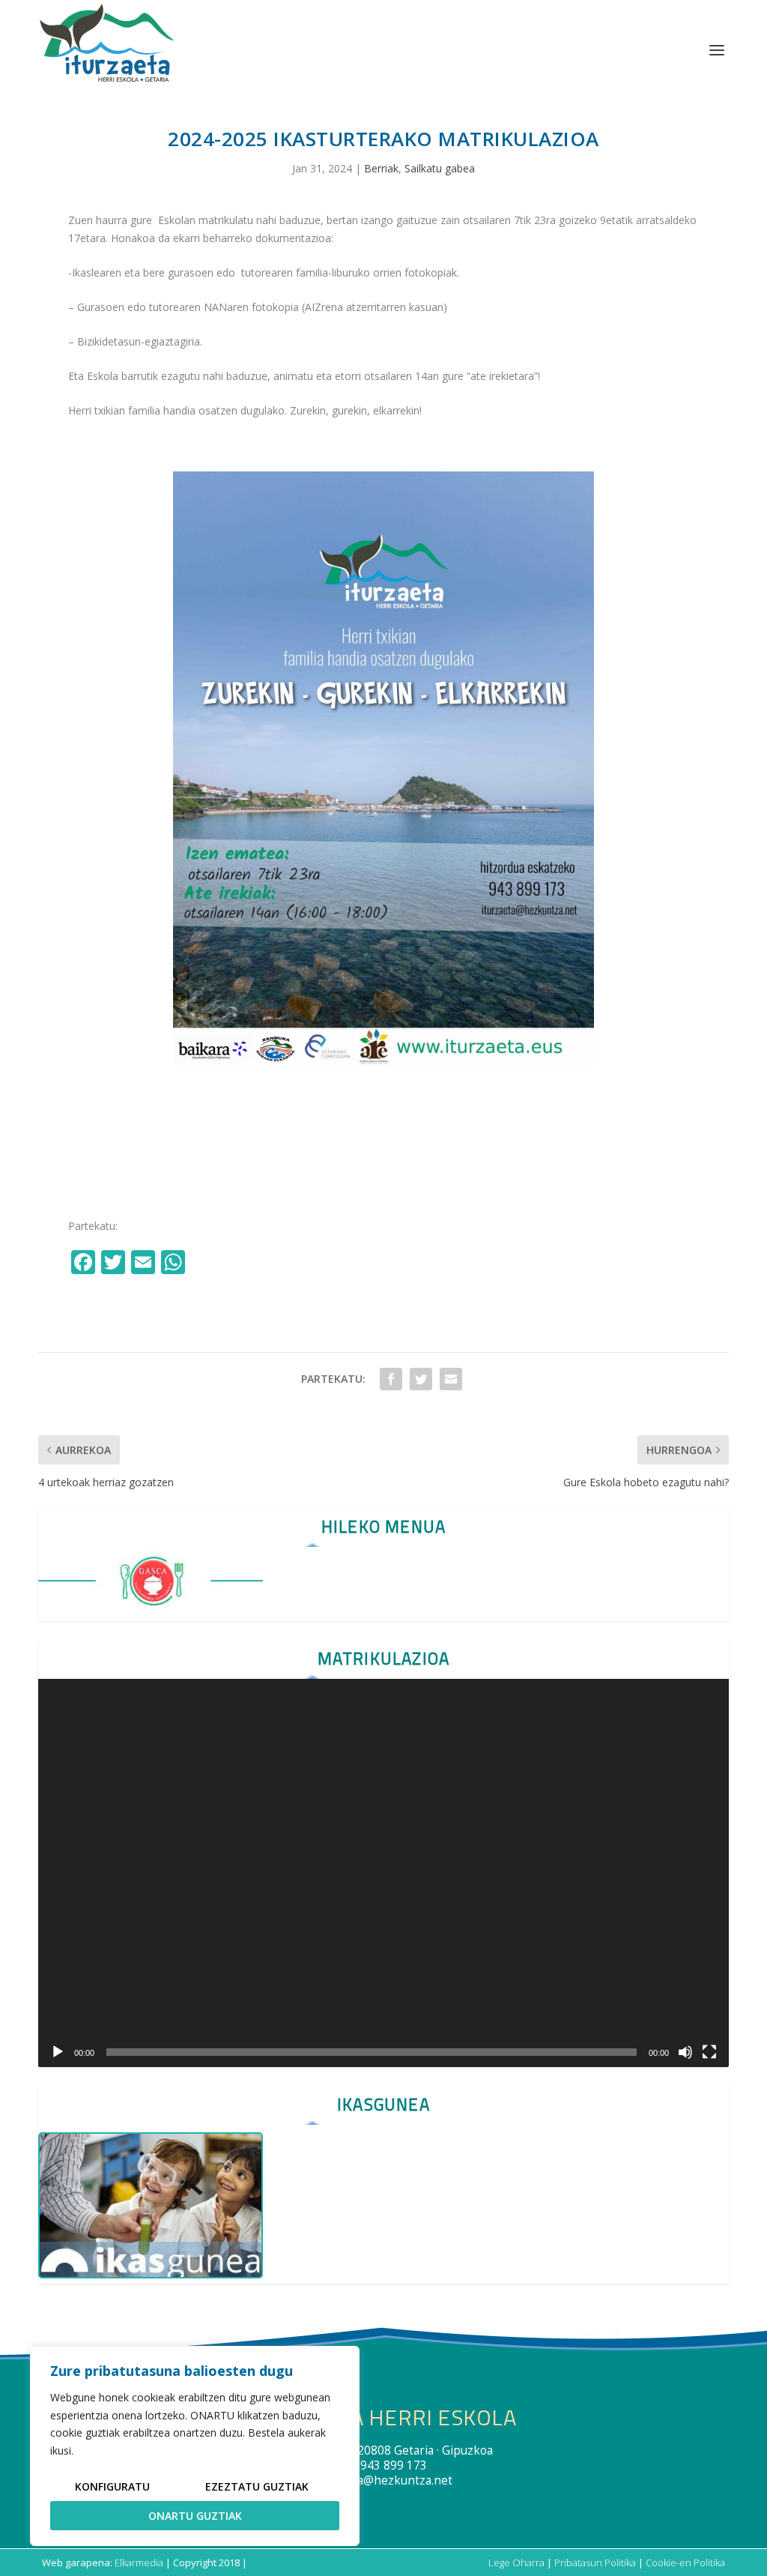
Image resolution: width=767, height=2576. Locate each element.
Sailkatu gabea (440, 168)
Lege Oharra (516, 2563)
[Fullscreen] (709, 2052)
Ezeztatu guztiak (257, 2486)
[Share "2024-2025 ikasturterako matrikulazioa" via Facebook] (391, 1379)
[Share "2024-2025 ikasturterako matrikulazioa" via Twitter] (421, 1379)
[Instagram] (206, 1264)
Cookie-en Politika (685, 2563)
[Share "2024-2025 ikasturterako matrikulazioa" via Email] (451, 1379)
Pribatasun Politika (595, 2563)
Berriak (381, 168)
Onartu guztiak (195, 2516)
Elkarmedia (139, 2563)
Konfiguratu (112, 2486)
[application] (383, 1873)
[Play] (58, 2052)
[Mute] (685, 2052)
